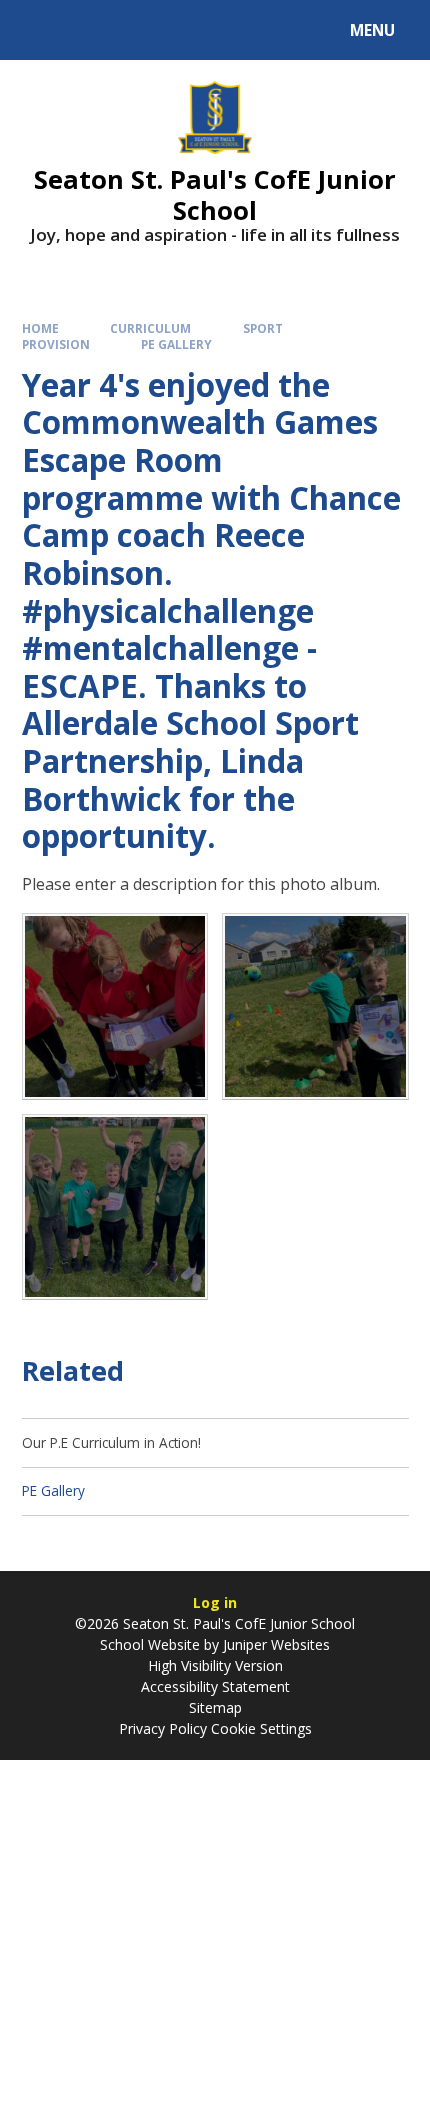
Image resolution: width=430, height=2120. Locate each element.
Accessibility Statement (215, 1686)
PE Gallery (176, 344)
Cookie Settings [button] (261, 1728)
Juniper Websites (276, 1644)
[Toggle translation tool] (90, 30)
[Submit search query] (251, 27)
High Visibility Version (215, 1665)
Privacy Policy (163, 1728)
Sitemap (215, 1707)
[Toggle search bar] (39, 30)
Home (40, 328)
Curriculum (150, 328)
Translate (172, 33)
